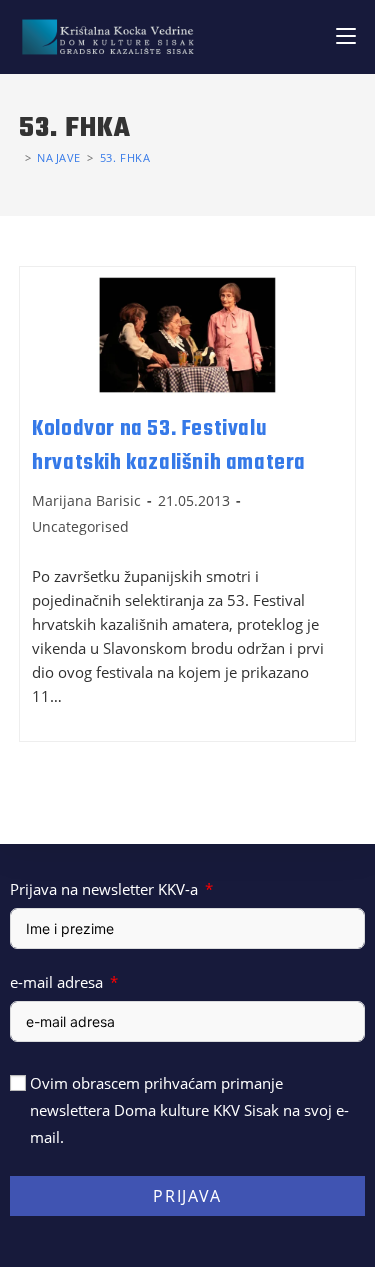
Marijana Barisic (86, 500)
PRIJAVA (187, 1196)
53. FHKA (125, 157)
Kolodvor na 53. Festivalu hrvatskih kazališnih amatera (169, 446)
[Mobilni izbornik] (346, 36)
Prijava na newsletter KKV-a (104, 889)
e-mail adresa (56, 982)
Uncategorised (80, 526)
